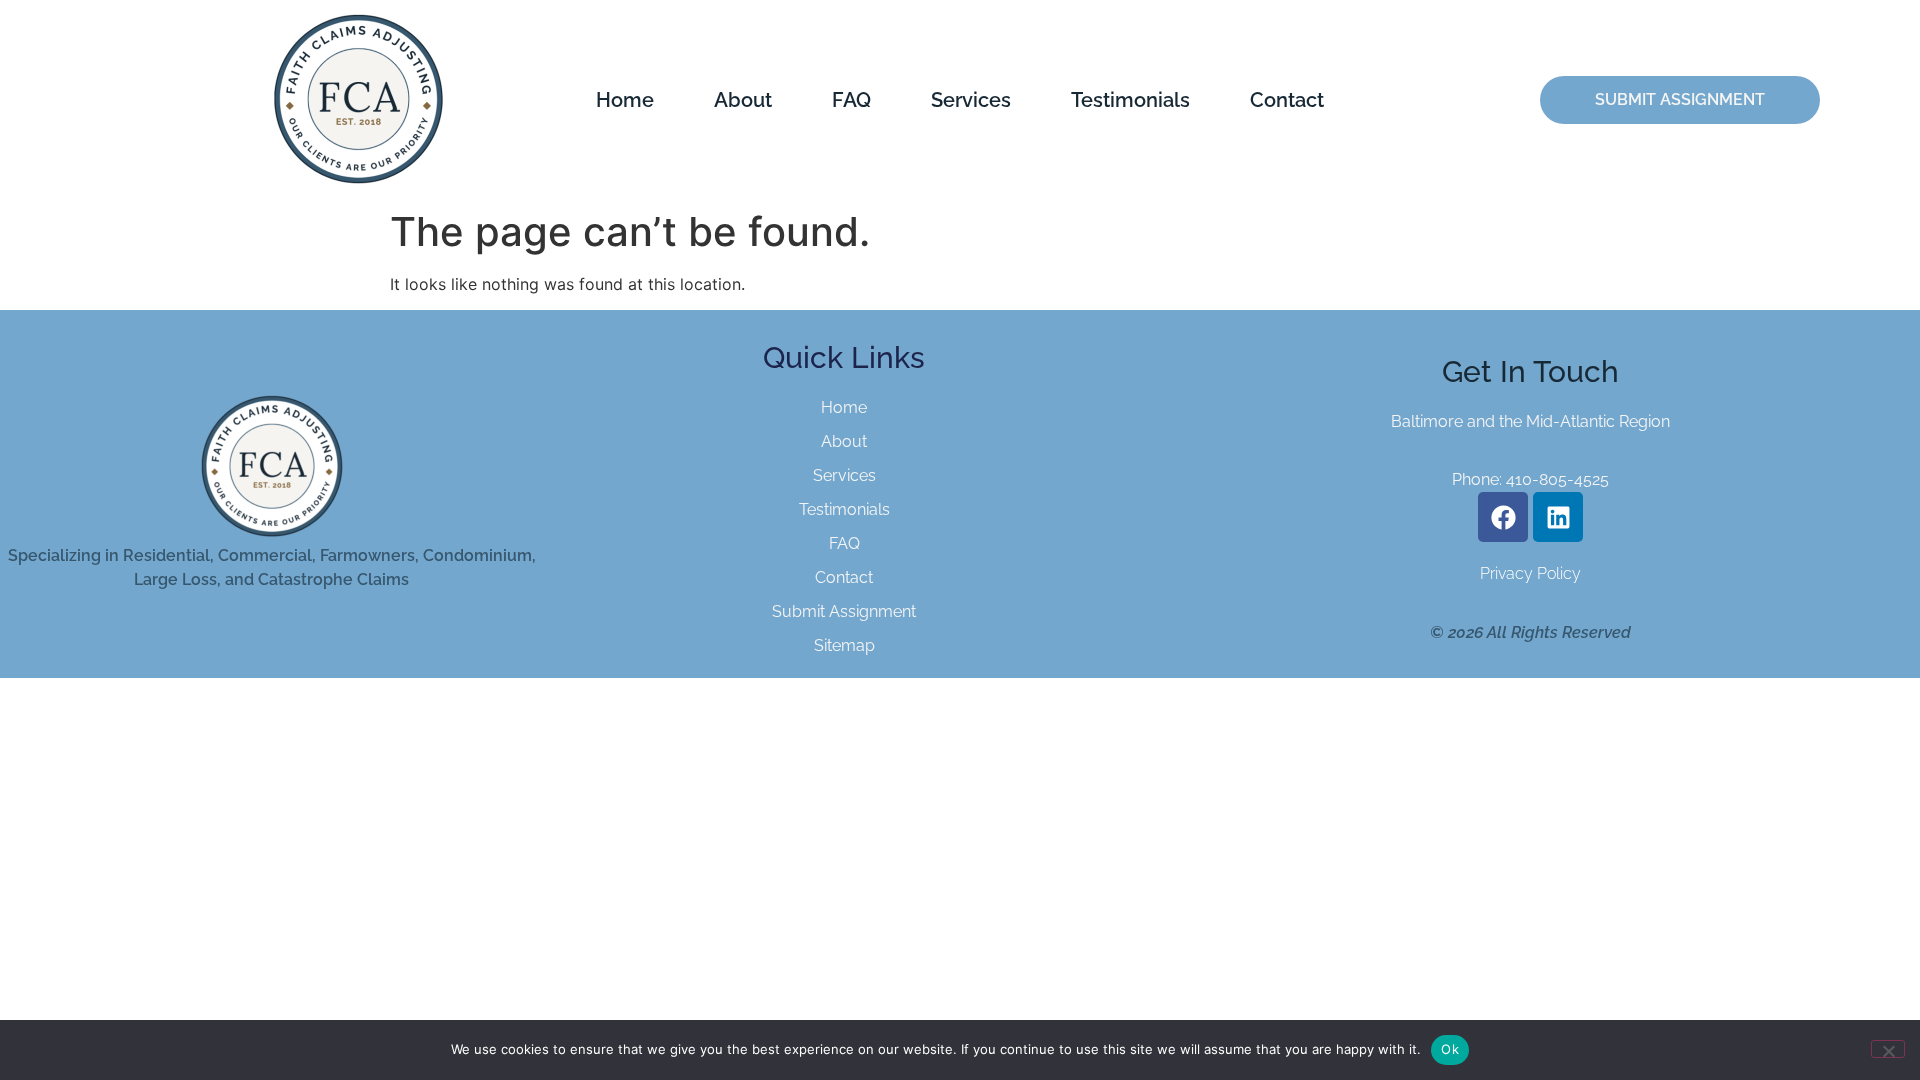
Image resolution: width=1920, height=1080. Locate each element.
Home (625, 100)
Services (971, 100)
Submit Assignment (844, 611)
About (743, 100)
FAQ (851, 100)
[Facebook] (1503, 517)
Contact (1287, 100)
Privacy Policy (1530, 573)
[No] (1888, 1049)
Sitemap (844, 645)
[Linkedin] (1558, 517)
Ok (1450, 1049)
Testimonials (1130, 100)
